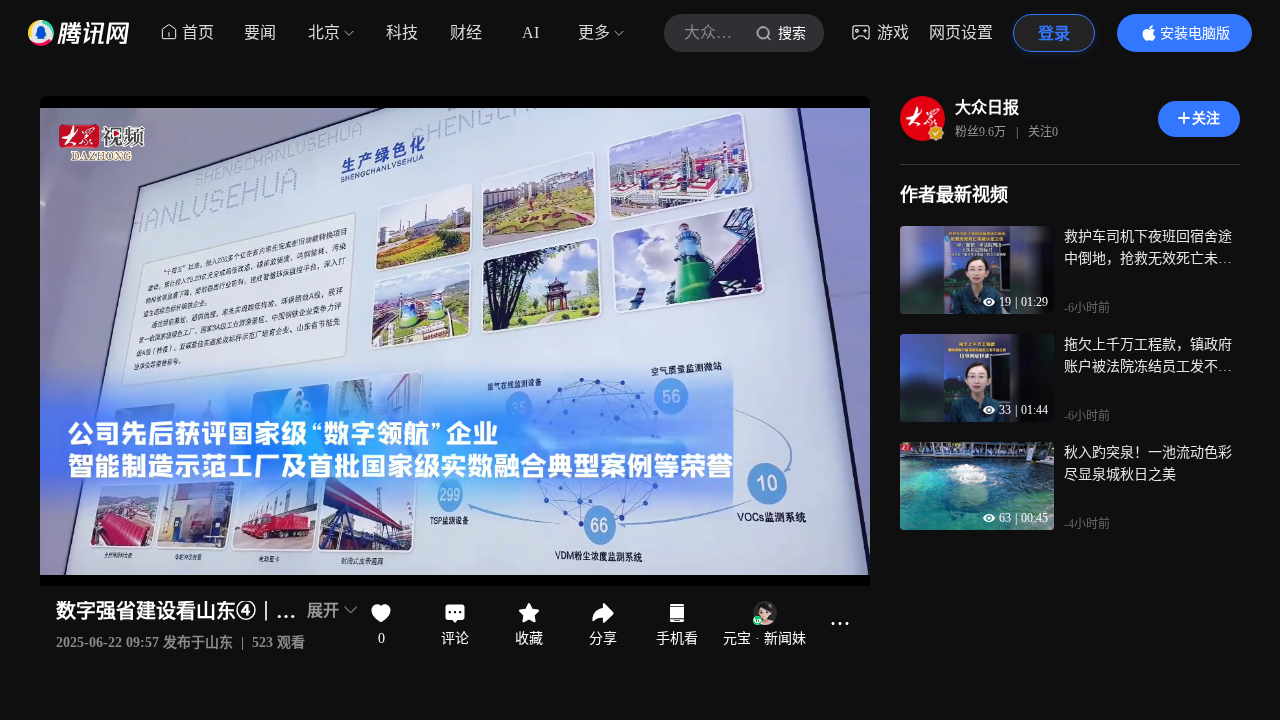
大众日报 (987, 107)
